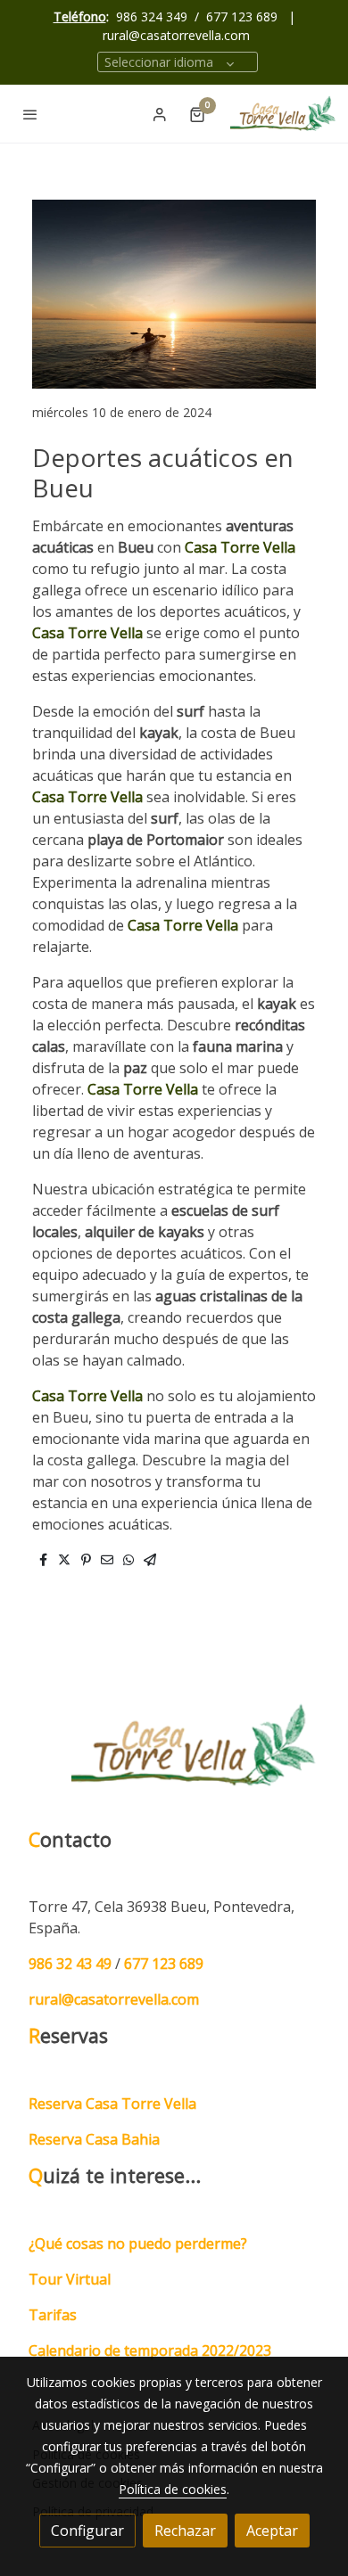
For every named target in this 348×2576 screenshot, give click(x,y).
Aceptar (272, 2531)
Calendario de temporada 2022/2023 (150, 2350)
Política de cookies (173, 2489)
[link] (284, 114)
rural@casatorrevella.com (176, 35)
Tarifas (53, 2315)
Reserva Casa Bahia (94, 2139)
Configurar (87, 2531)
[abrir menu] (30, 114)
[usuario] (160, 114)
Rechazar (185, 2531)
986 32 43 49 (70, 1964)
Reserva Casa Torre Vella (112, 2104)
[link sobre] (174, 1756)
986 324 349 (152, 16)
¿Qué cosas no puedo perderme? (138, 2244)
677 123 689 (242, 16)
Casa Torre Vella (240, 547)
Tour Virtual (70, 2279)
